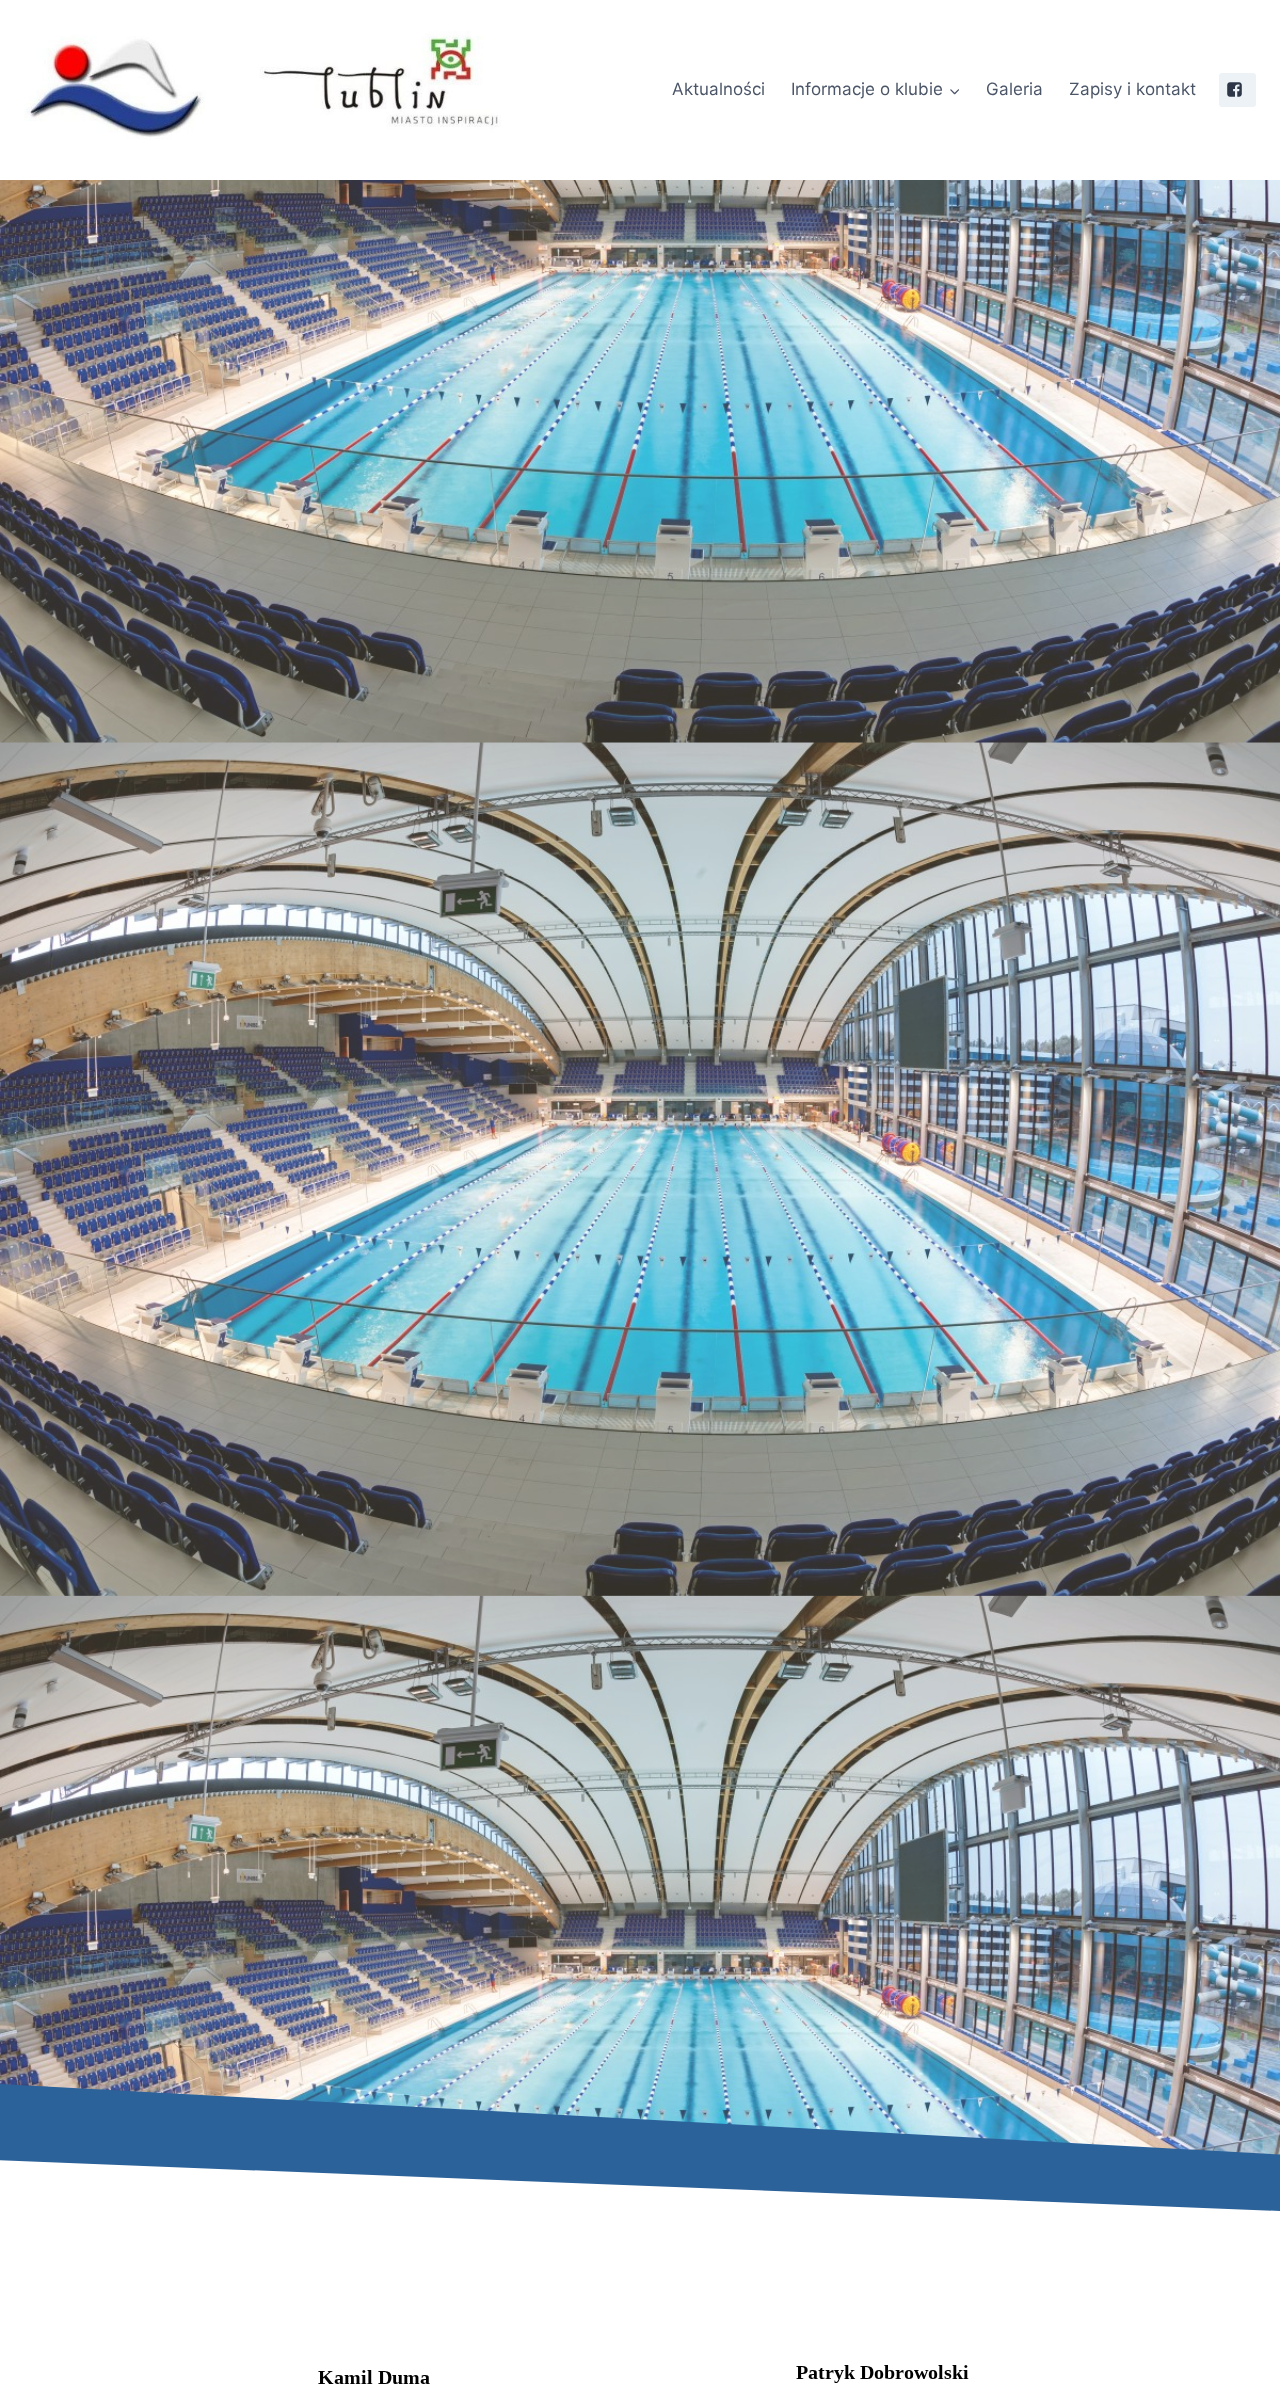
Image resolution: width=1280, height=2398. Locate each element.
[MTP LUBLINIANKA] (322, 90)
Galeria (1014, 89)
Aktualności (718, 89)
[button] (954, 90)
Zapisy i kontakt (1132, 89)
